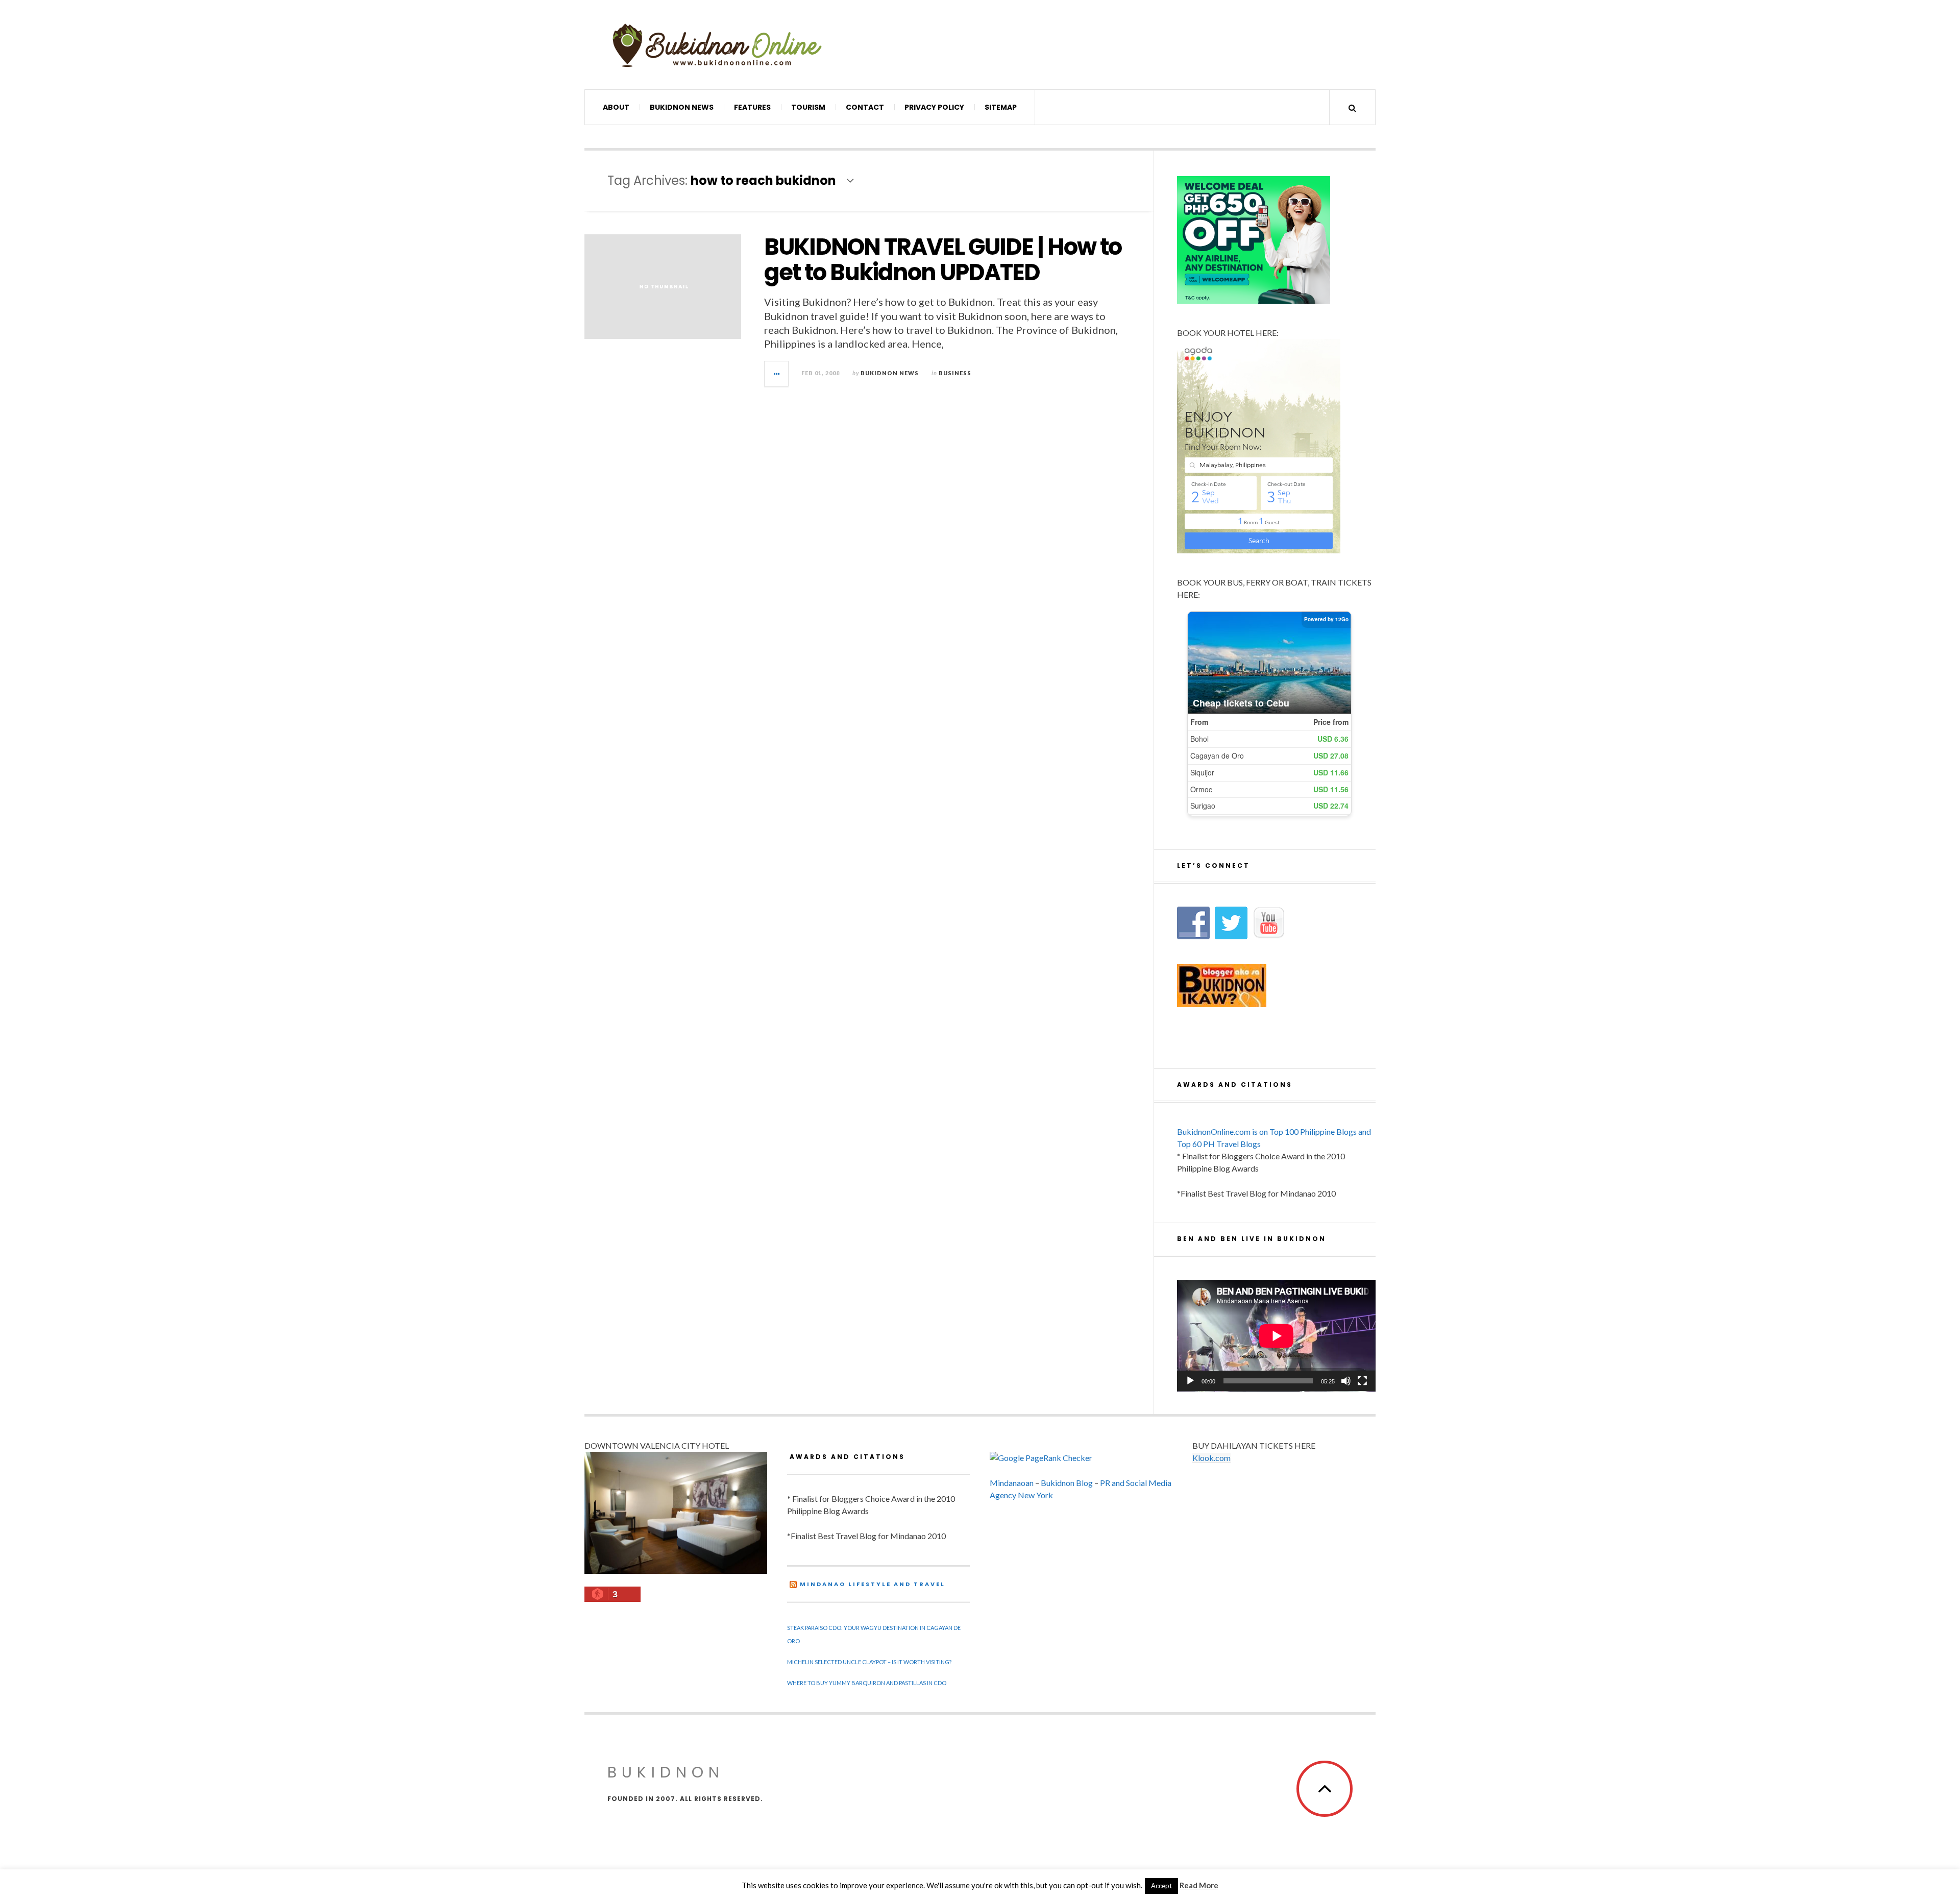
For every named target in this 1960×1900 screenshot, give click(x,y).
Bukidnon (666, 1772)
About (616, 107)
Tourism (808, 107)
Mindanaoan (1012, 1483)
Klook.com (1211, 1458)
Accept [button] (1161, 1886)
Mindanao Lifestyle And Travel (873, 1584)
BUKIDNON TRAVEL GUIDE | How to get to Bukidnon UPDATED (943, 260)
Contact (865, 107)
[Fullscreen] (1362, 1381)
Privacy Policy (934, 107)
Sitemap (1001, 107)
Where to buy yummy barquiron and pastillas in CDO (867, 1683)
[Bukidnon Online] (717, 45)
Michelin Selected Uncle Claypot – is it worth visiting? (869, 1662)
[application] (1276, 1336)
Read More (1199, 1885)
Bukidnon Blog (1067, 1483)
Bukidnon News (682, 107)
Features (752, 107)
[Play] (1190, 1381)
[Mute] (1346, 1381)
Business (955, 373)
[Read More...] (777, 374)
